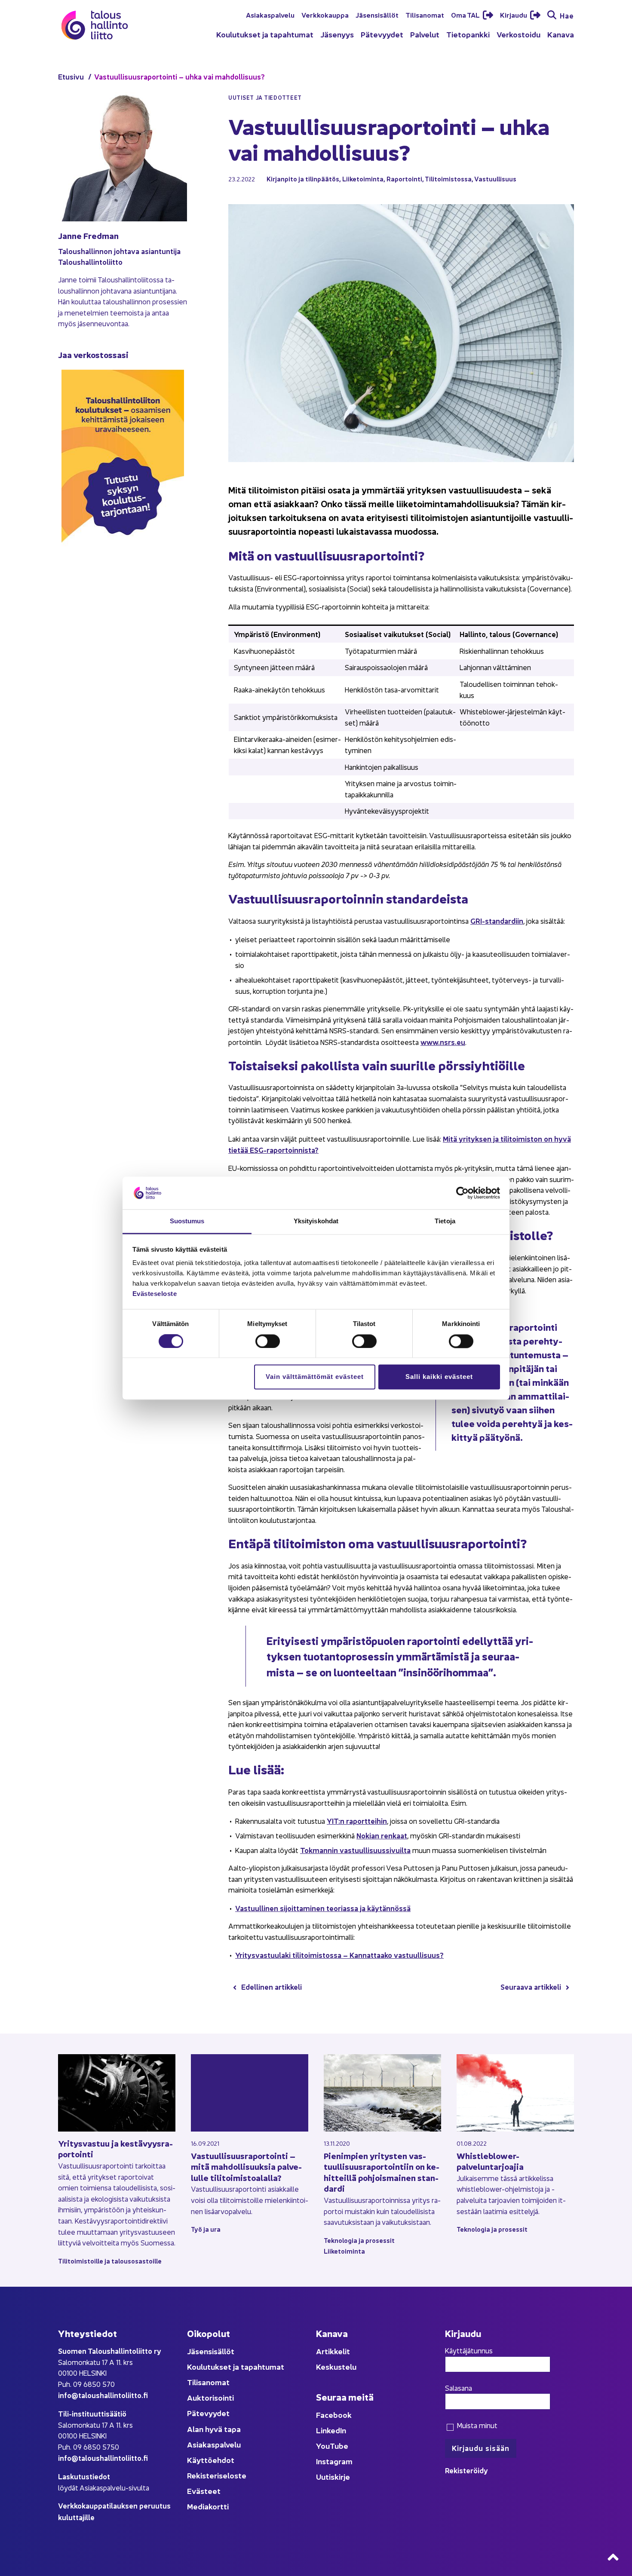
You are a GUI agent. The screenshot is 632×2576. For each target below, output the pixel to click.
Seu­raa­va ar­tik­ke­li (531, 1986)
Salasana (459, 2388)
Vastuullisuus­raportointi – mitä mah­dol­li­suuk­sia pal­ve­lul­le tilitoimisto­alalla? (246, 2166)
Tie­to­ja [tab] (445, 1221)
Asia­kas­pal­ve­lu (270, 15)
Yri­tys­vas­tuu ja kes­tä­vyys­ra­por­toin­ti (115, 2149)
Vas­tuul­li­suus (495, 179)
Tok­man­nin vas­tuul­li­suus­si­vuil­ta (355, 1850)
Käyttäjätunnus (469, 2350)
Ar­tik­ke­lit (333, 2351)
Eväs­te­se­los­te (155, 1294)
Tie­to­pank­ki (468, 34)
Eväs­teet (204, 2491)
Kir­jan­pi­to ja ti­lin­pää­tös (303, 179)
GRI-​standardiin (497, 920)
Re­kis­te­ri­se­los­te (217, 2475)
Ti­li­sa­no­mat (425, 15)
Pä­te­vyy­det (382, 34)
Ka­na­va (561, 34)
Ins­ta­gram (334, 2461)
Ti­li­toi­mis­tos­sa (448, 179)
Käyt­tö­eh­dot (211, 2460)
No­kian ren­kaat (382, 1835)
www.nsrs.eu (443, 1042)
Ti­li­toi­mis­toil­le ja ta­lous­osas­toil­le (110, 2261)
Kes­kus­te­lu (336, 2366)
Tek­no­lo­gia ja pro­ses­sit (359, 2240)
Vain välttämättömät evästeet (315, 1377)
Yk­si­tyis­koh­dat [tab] (316, 1221)
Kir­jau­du (514, 15)
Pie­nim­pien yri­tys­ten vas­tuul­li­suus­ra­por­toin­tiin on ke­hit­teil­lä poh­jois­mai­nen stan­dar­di (382, 2172)
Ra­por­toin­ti (404, 179)
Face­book (334, 2415)
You (323, 2446)
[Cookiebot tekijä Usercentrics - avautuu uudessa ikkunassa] (462, 1193)
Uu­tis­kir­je (333, 2476)
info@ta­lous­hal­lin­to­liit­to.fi (103, 2395)
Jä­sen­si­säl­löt (377, 15)
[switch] (268, 1341)
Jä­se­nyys (337, 34)
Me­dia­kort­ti (208, 2506)
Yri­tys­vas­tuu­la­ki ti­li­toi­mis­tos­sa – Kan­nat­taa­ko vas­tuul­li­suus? (339, 1955)
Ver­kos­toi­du (518, 34)
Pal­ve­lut (425, 34)
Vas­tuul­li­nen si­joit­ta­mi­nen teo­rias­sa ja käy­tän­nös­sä (323, 1908)
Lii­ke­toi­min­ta (363, 179)
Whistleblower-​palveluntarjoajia (490, 2161)
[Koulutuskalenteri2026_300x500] (123, 571)
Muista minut (476, 2425)
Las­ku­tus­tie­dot (84, 2476)
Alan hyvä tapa (214, 2429)
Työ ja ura (206, 2229)
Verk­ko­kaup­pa (325, 15)
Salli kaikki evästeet (439, 1377)
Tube (339, 2446)
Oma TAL (466, 15)
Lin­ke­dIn (331, 2430)
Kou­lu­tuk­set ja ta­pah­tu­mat (265, 34)
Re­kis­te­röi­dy (466, 2470)
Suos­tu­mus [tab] (187, 1221)
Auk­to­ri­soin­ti (210, 2397)
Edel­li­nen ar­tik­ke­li (272, 1986)
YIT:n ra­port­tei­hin (357, 1821)
